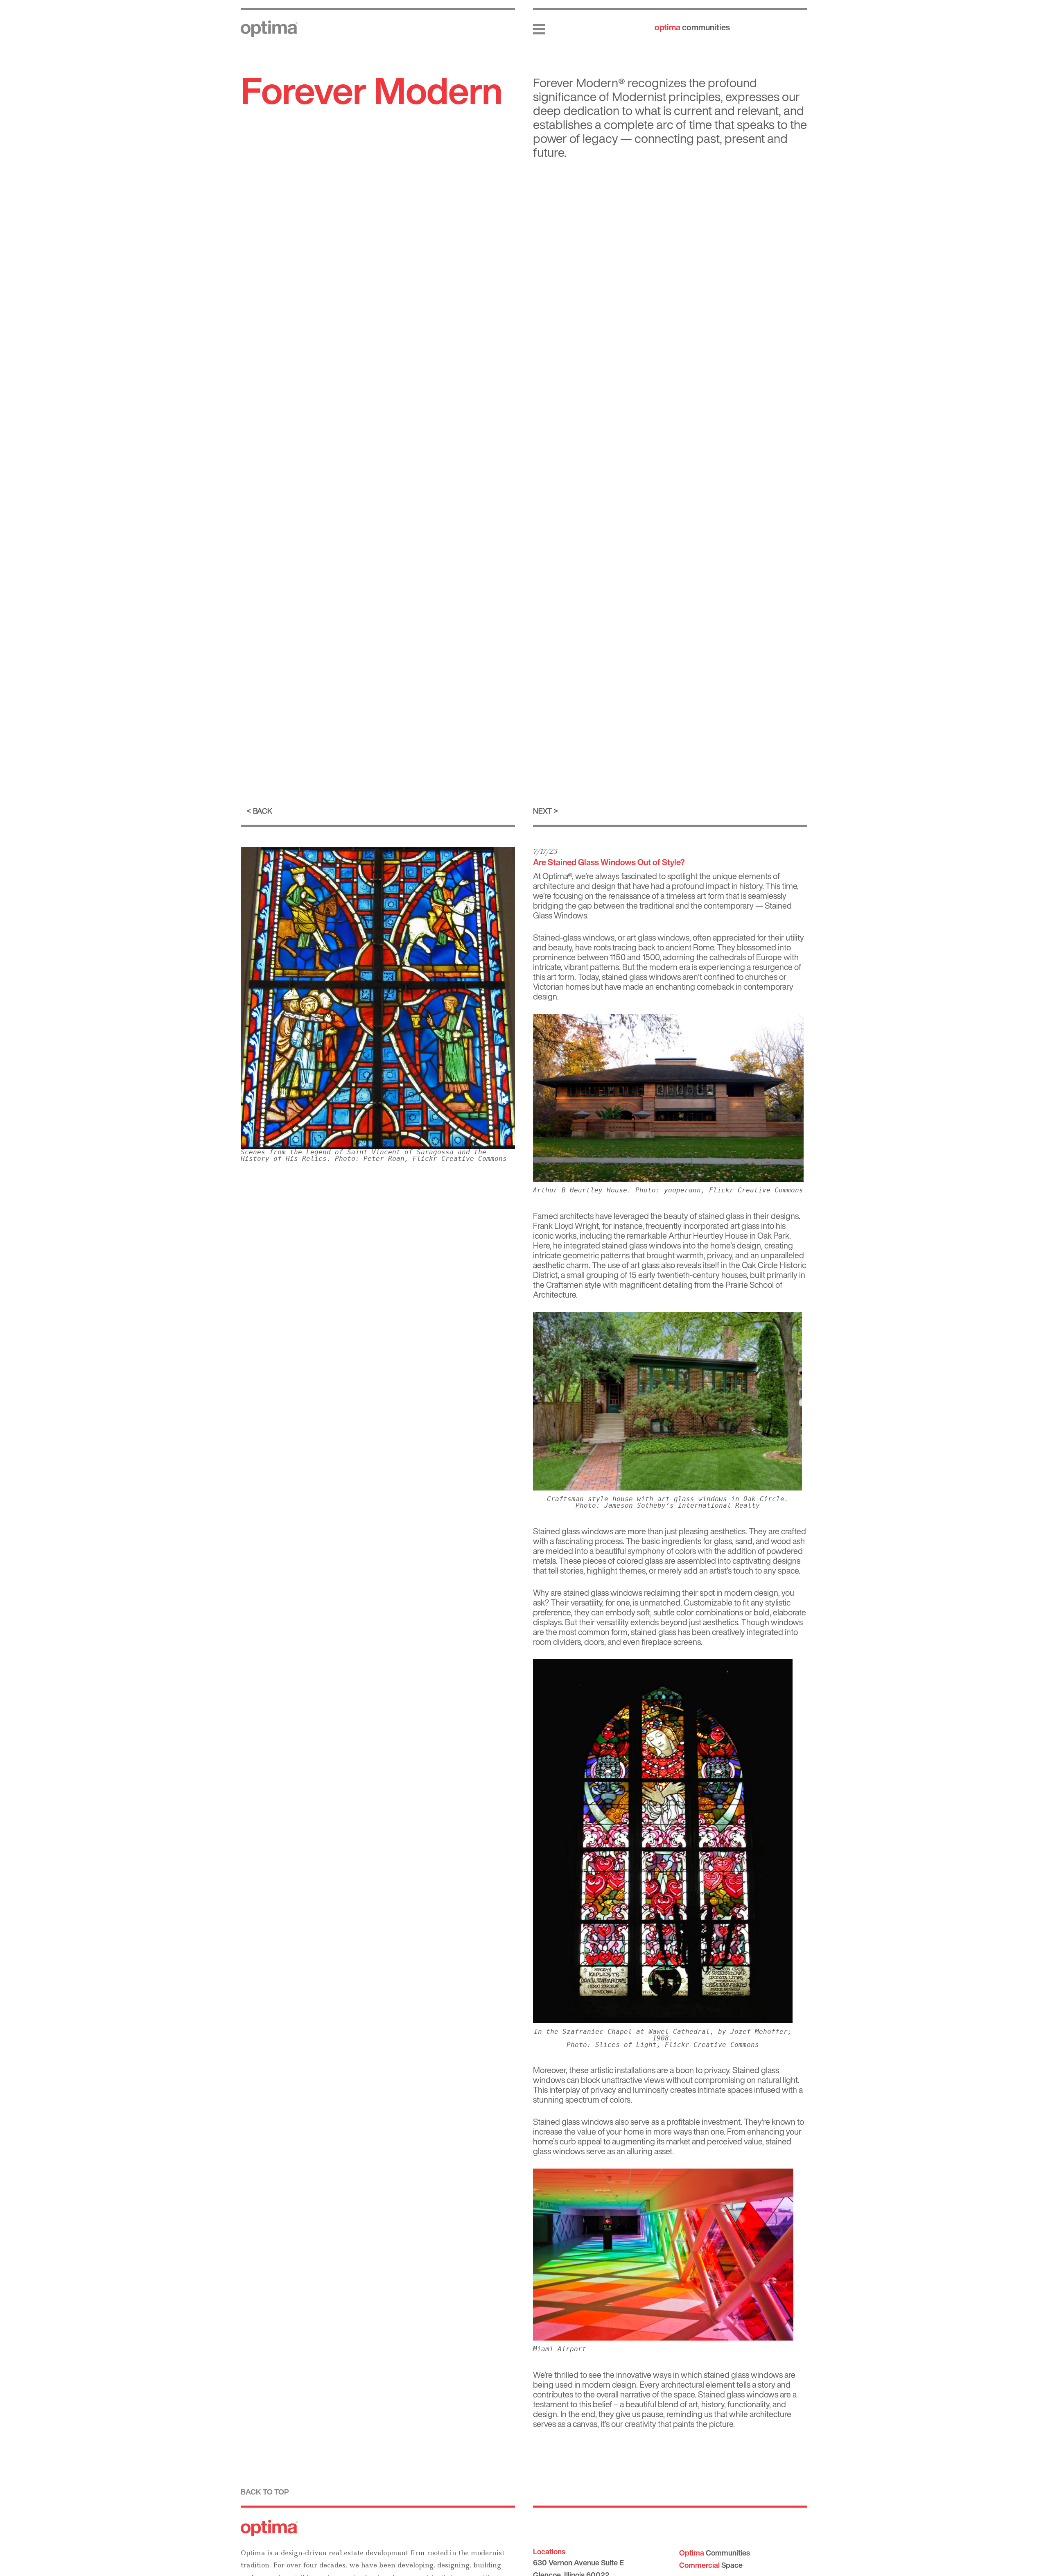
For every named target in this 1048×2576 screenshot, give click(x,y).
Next (542, 811)
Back (263, 811)
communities (692, 27)
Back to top (265, 2492)
